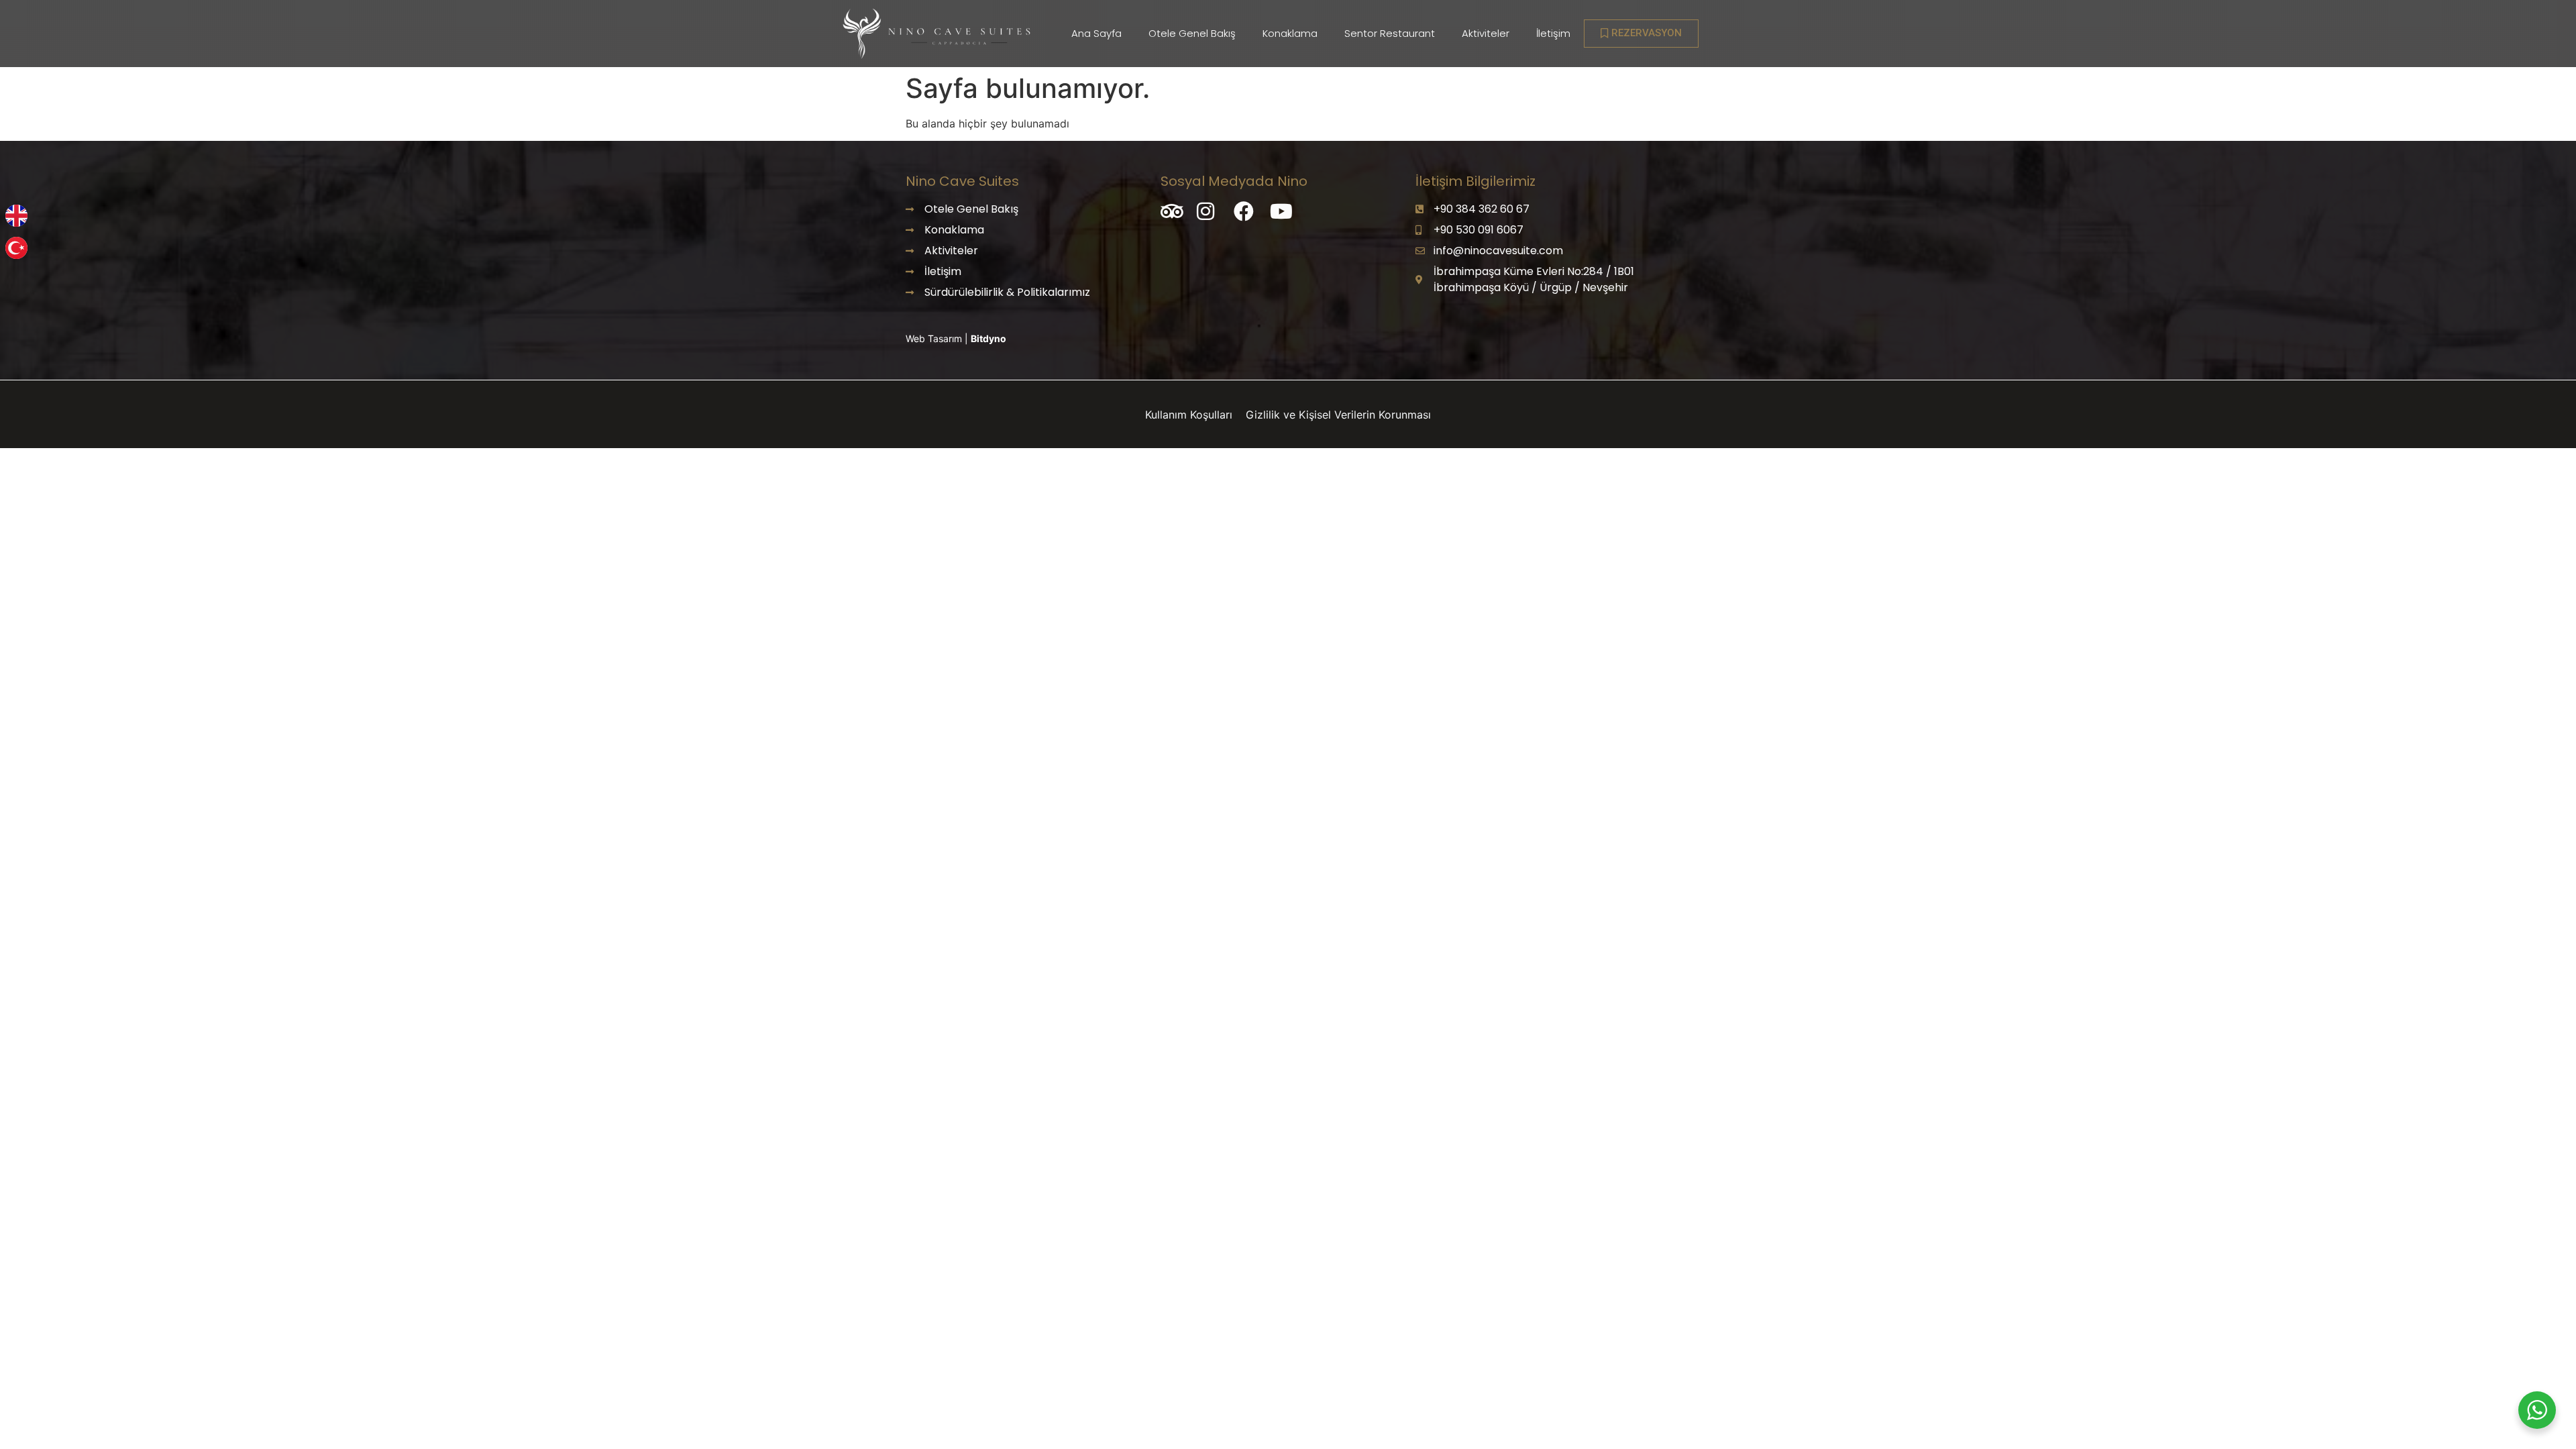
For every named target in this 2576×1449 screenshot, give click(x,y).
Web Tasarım (935, 338)
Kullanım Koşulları (1190, 415)
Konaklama (1290, 33)
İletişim (1553, 33)
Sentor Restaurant (1390, 33)
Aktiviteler (1486, 33)
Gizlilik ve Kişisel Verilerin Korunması (1338, 415)
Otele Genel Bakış (1192, 33)
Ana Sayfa (1096, 33)
